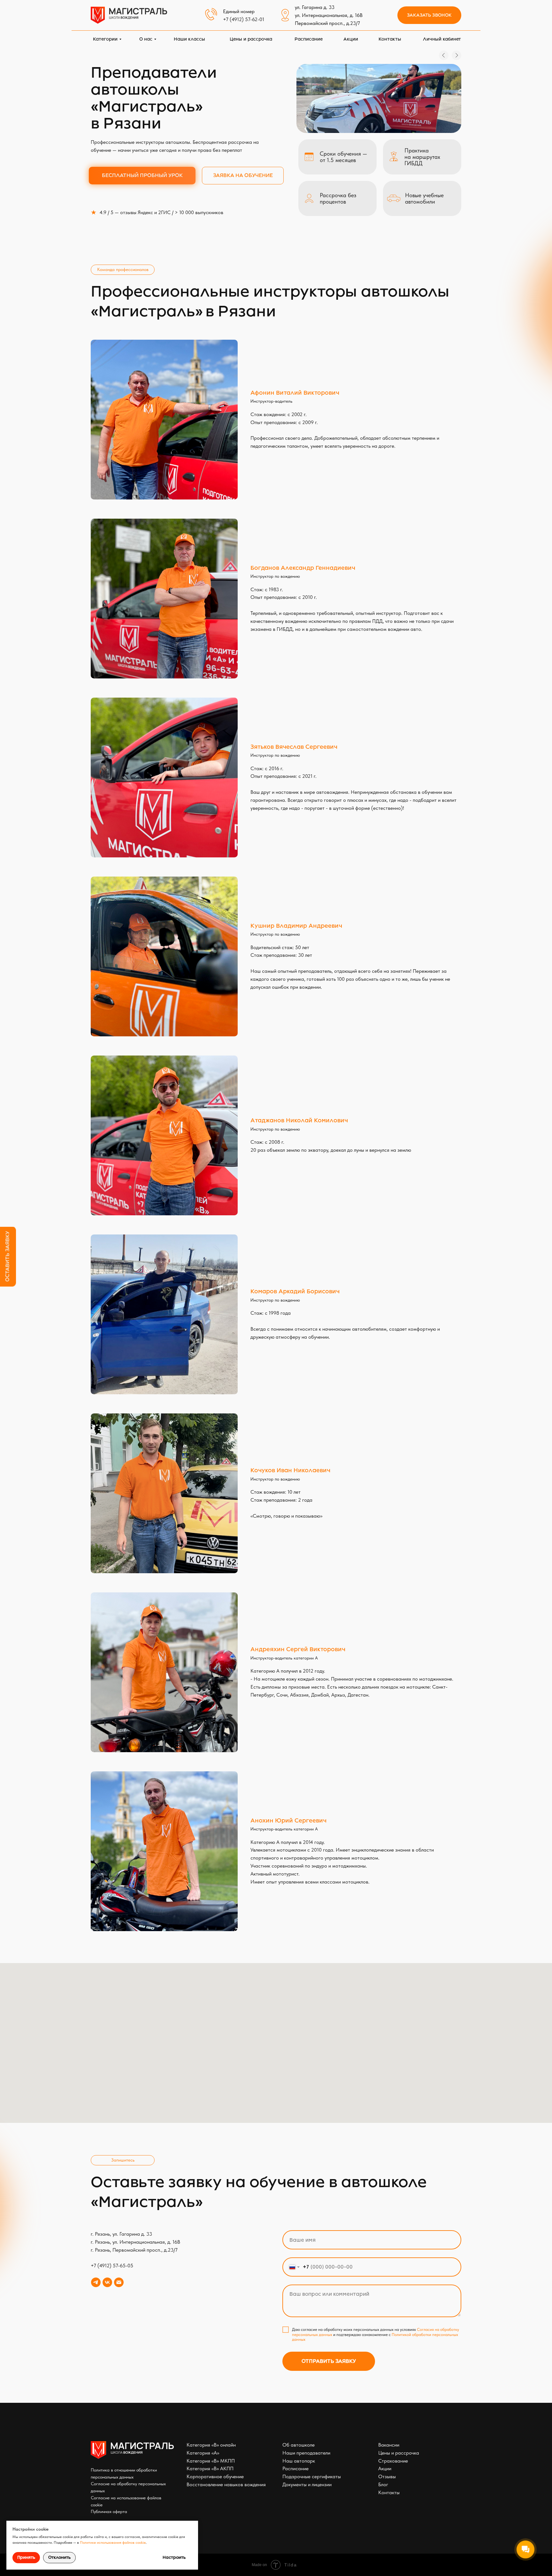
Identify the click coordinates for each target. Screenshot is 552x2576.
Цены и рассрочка (399, 2453)
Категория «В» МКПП (211, 2461)
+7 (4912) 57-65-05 (112, 2266)
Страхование (393, 2461)
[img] (129, 15)
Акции (385, 2468)
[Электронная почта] (119, 2282)
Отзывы (387, 2476)
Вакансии (389, 2445)
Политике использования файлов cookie (113, 2542)
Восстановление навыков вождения (226, 2484)
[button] (429, 15)
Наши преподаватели (306, 2453)
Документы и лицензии (307, 2484)
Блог (383, 2484)
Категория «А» (203, 2453)
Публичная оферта (109, 2511)
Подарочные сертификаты (312, 2476)
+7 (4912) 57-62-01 (244, 19)
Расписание (295, 2468)
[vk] (107, 2282)
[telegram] (96, 2282)
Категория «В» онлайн (211, 2445)
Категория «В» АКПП (210, 2468)
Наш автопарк (299, 2461)
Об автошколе (299, 2445)
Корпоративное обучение (215, 2476)
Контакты (389, 2492)
